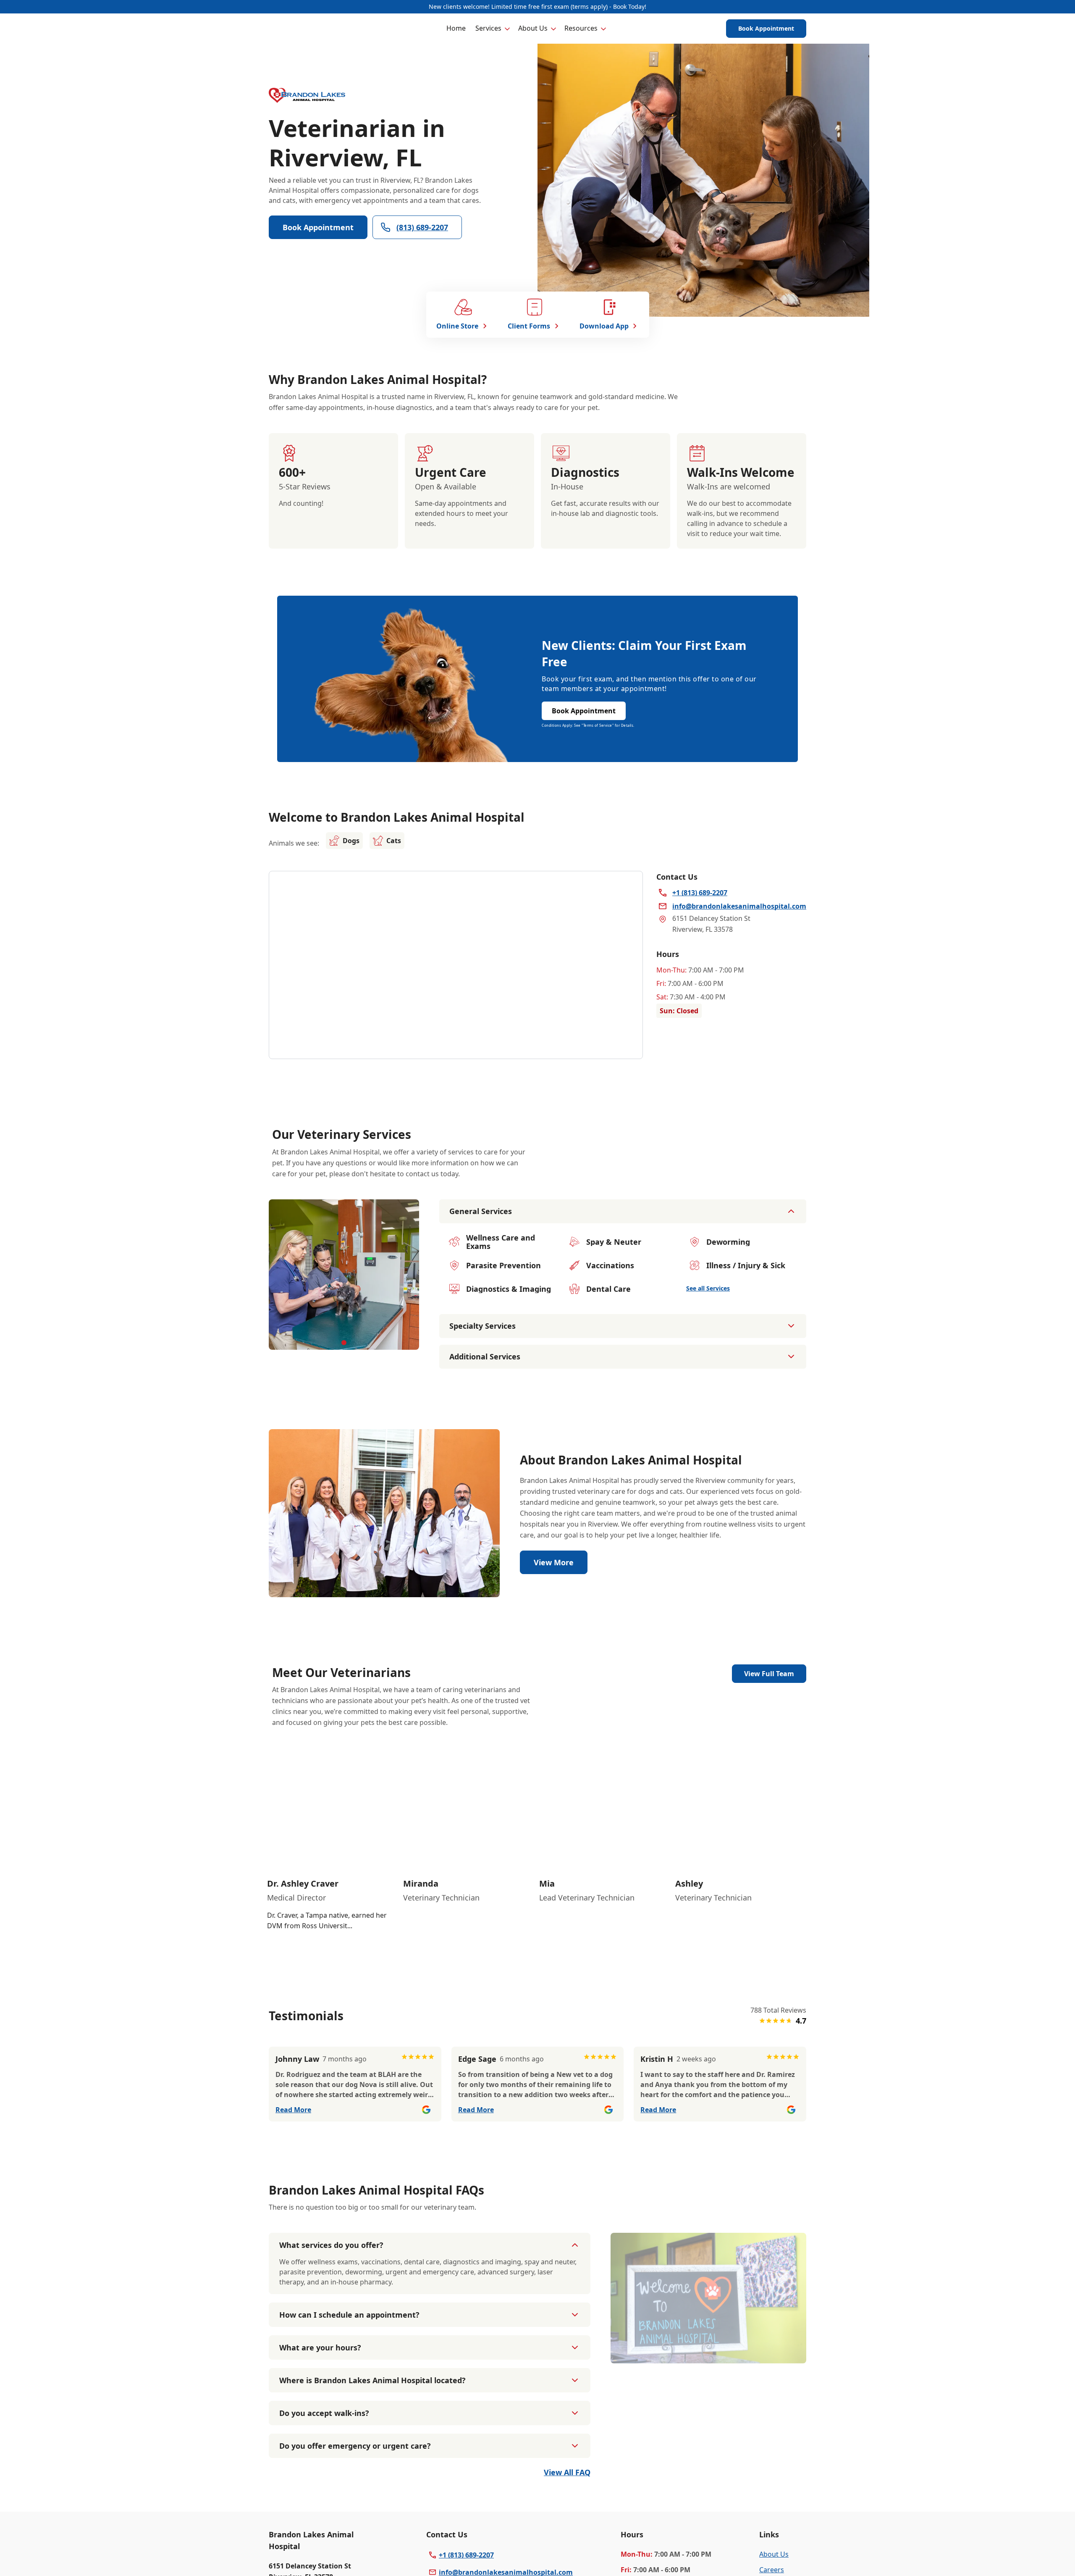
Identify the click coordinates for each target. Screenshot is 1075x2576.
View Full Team (769, 1674)
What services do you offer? (331, 2245)
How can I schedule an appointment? (349, 2315)
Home (456, 28)
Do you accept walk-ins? (324, 2413)
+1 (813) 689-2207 (466, 2555)
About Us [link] (774, 2554)
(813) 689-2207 (422, 227)
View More (554, 1562)
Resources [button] (581, 28)
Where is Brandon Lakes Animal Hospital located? (372, 2380)
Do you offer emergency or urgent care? (355, 2446)
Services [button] (488, 28)
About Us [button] (533, 28)
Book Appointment (766, 28)
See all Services (708, 1288)
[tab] (344, 1343)
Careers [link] (772, 2570)
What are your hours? (320, 2347)
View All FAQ (567, 2472)
